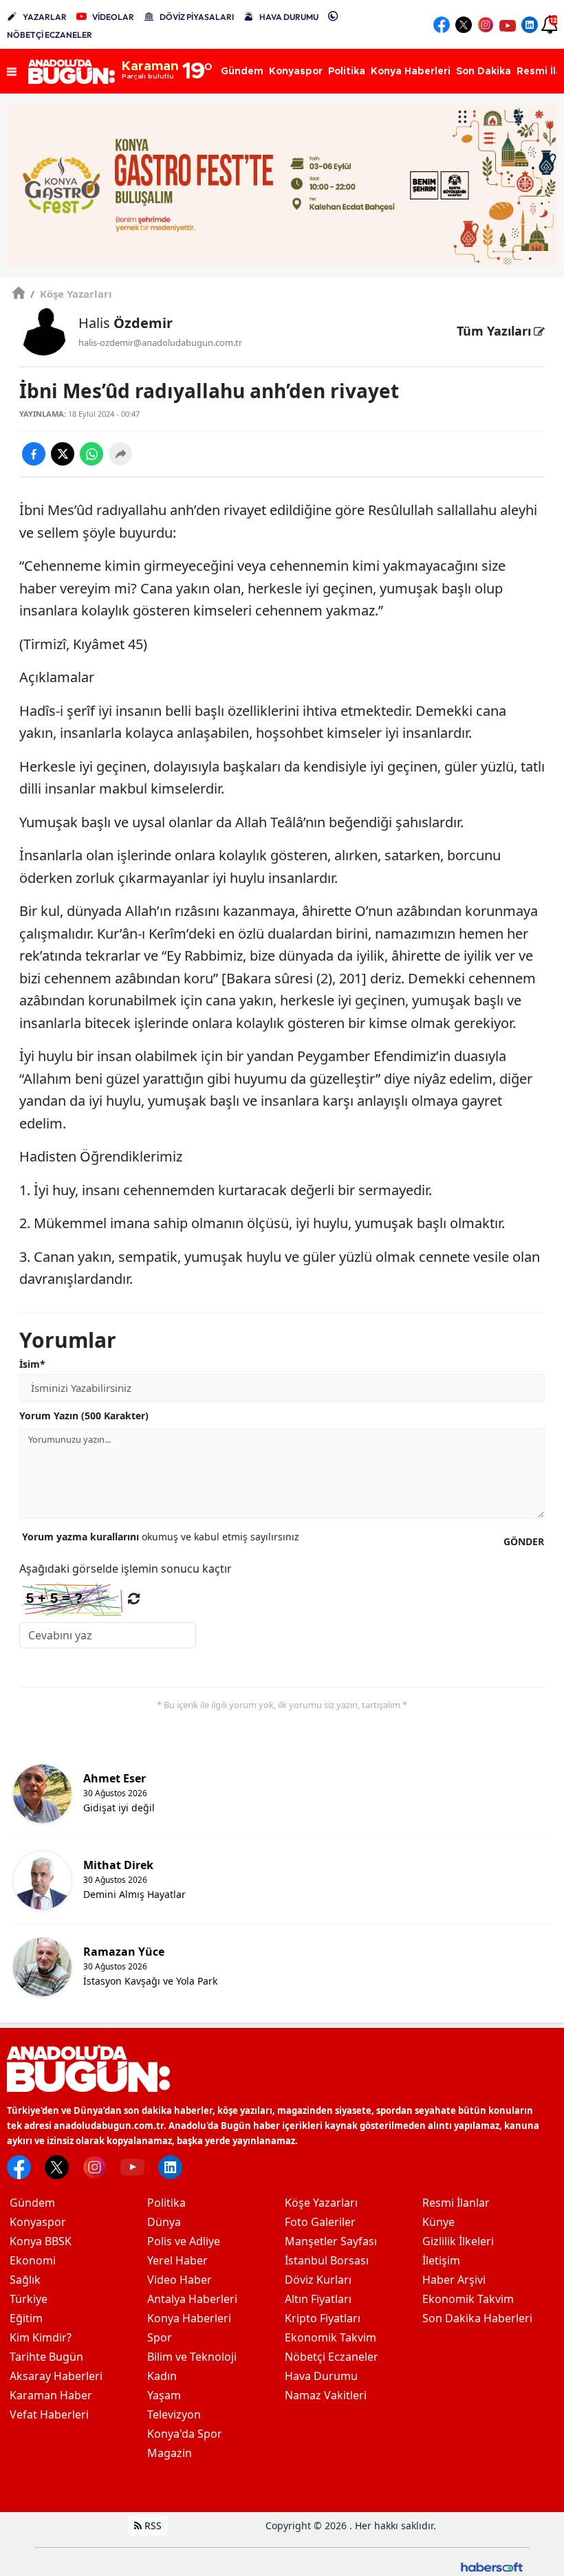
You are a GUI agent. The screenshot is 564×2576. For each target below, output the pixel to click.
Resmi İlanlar (456, 2203)
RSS (152, 2525)
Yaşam (164, 2395)
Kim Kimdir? (41, 2337)
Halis (126, 323)
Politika (166, 2203)
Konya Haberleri (189, 2318)
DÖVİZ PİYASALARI (197, 17)
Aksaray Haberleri (56, 2376)
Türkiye (29, 2299)
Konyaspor (38, 2222)
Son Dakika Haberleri (477, 2318)
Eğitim (26, 2318)
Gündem (32, 2203)
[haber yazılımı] (492, 2566)
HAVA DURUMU (289, 17)
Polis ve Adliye (184, 2241)
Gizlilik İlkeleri (458, 2241)
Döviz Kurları (318, 2280)
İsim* (32, 1364)
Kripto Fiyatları (323, 2318)
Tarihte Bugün (46, 2357)
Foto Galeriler (320, 2222)
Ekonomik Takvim (330, 2337)
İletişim (441, 2260)
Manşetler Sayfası (331, 2241)
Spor (160, 2337)
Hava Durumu (321, 2376)
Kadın (162, 2376)
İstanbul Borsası (327, 2260)
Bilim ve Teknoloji (192, 2357)
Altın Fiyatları (318, 2299)
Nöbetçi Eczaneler (332, 2357)
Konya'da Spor (185, 2434)
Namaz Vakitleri (326, 2395)
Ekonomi (33, 2260)
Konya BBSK (41, 2241)
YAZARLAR (45, 17)
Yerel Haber (177, 2260)
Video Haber (180, 2280)
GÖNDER (524, 1541)
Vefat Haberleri (49, 2414)
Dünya (164, 2222)
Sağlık (25, 2280)
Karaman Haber (51, 2395)
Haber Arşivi (454, 2280)
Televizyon (174, 2414)
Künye (438, 2222)
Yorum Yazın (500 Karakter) (84, 1416)
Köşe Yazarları (71, 294)
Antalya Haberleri (192, 2299)
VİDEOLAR (113, 17)
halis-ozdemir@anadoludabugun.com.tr (160, 342)
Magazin (170, 2453)
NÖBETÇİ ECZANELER (50, 35)
